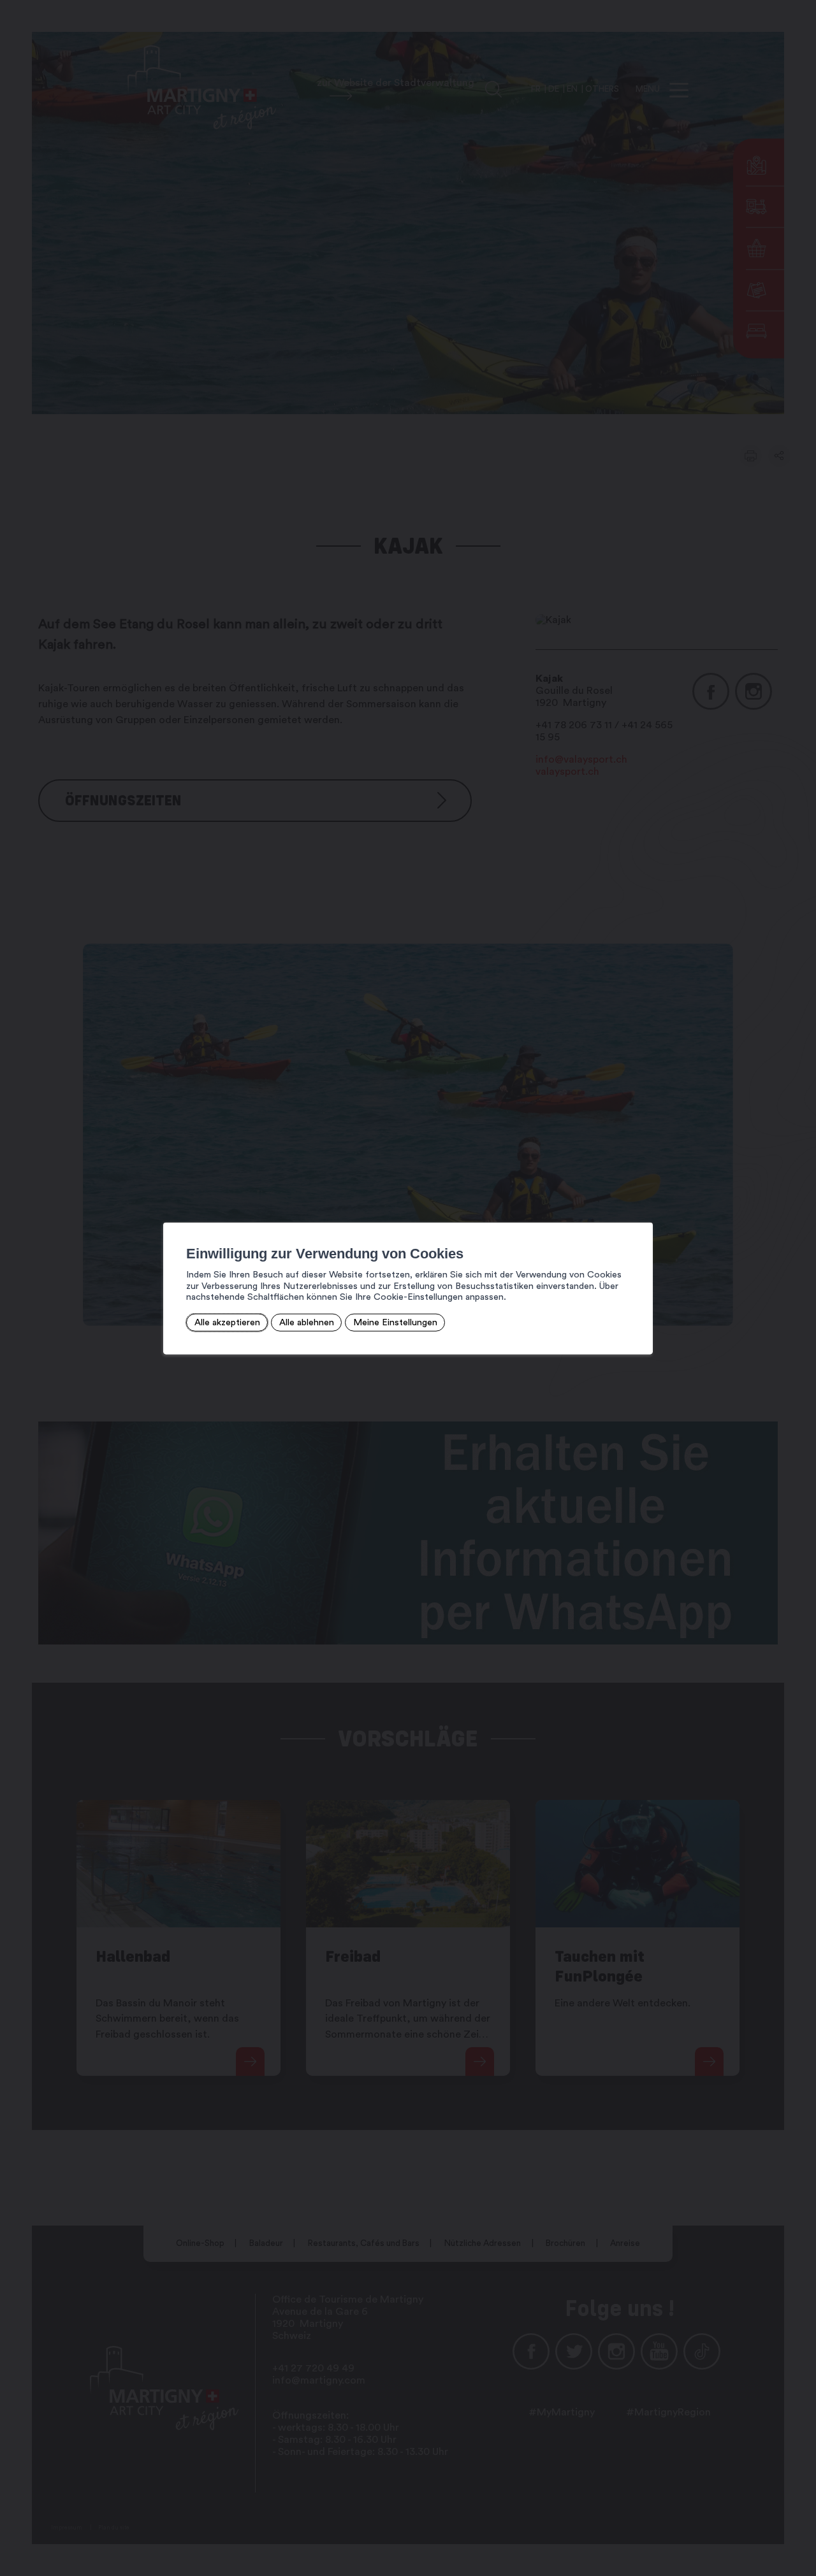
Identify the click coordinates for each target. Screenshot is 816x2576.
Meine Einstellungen (395, 1322)
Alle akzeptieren (227, 1322)
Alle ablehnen (307, 1322)
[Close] (641, 1208)
